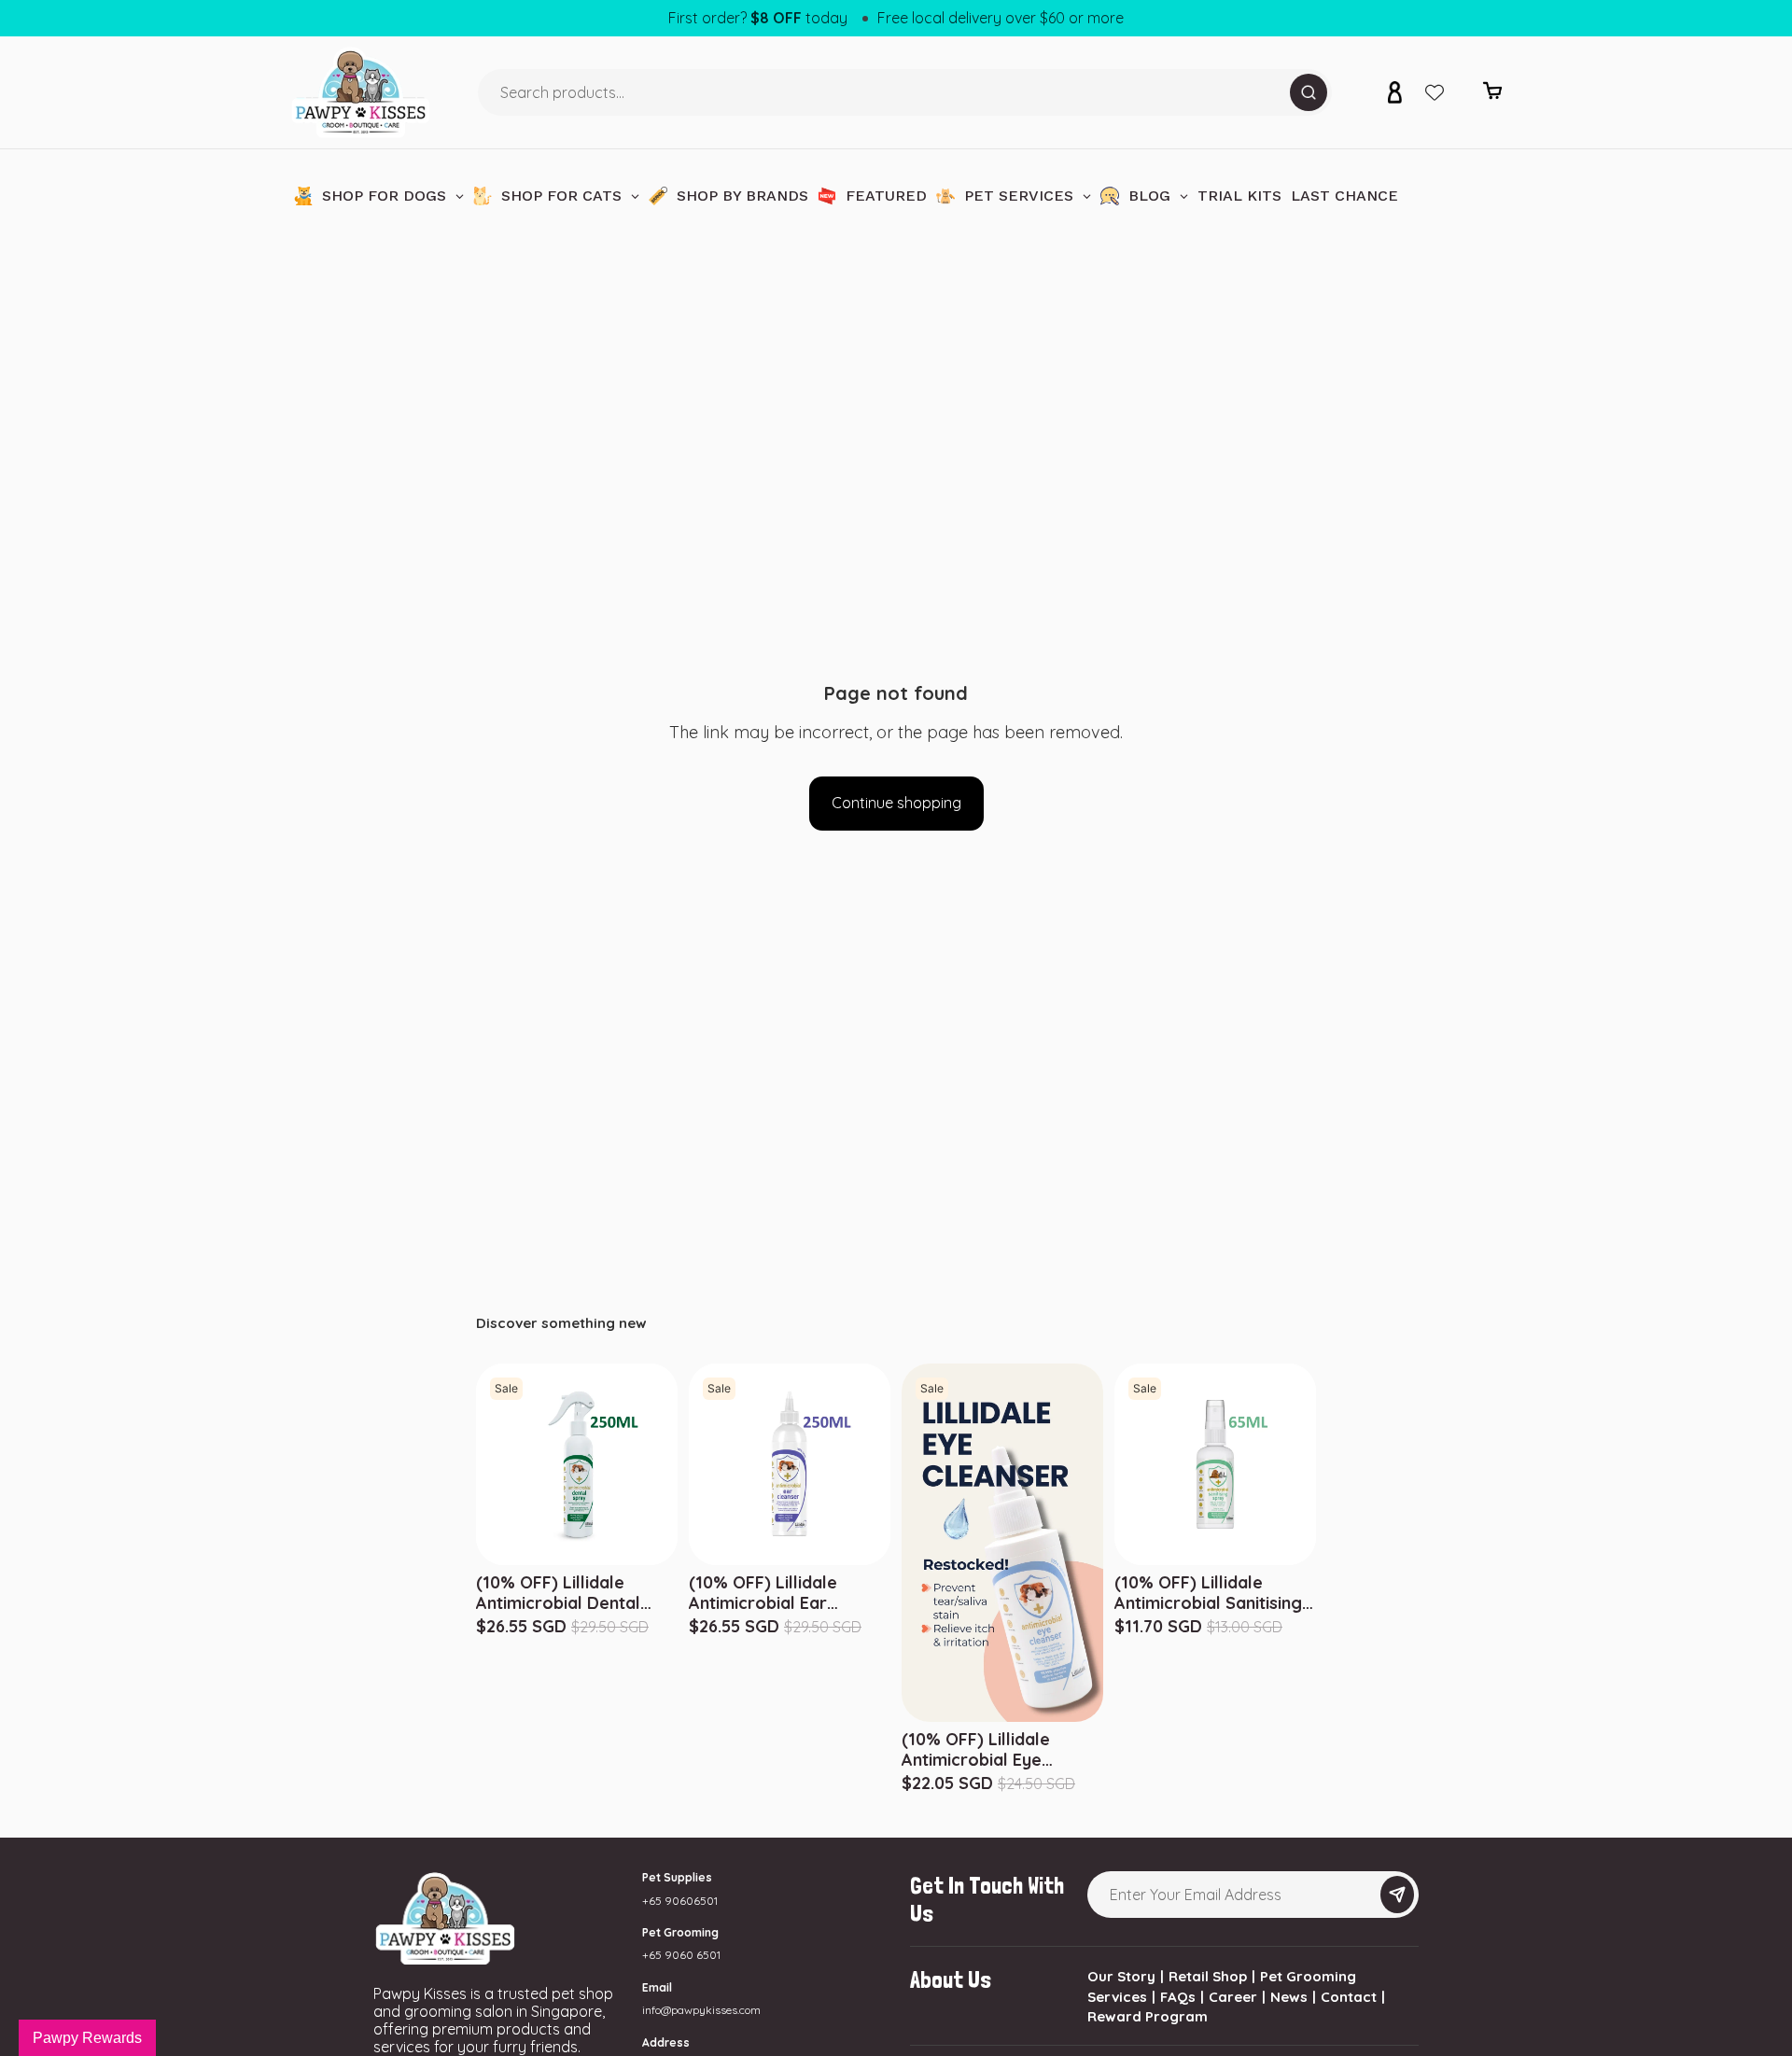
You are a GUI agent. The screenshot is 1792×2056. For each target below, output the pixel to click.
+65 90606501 (680, 1901)
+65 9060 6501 (681, 1955)
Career (1233, 1997)
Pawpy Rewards (87, 2038)
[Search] (1309, 92)
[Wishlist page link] (1435, 92)
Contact (1349, 1997)
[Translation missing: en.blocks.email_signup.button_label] (1397, 1895)
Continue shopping (896, 803)
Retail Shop (1208, 1976)
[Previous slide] (1118, 1464)
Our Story (1121, 1976)
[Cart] (1492, 96)
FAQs (1178, 1997)
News (1289, 1997)
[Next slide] (1313, 1464)
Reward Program (1148, 2016)
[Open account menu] (1394, 92)
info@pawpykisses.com (701, 2010)
